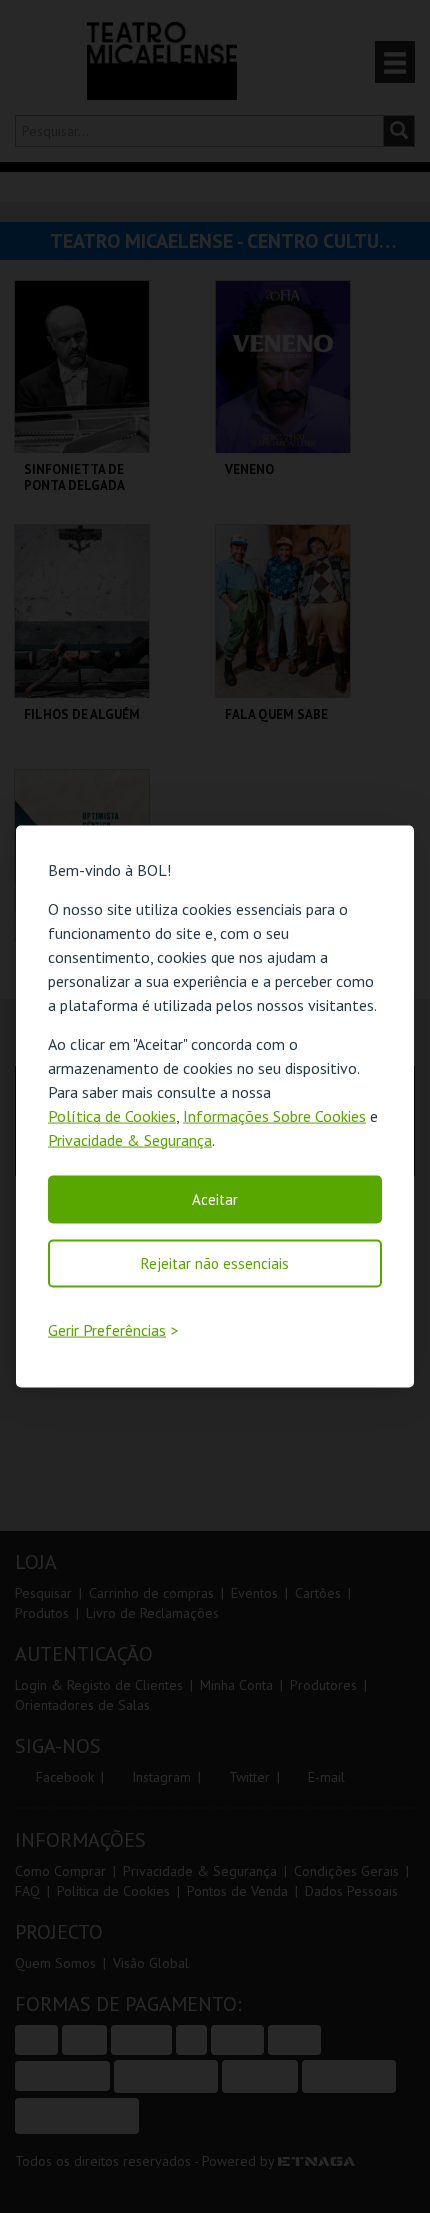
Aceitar (215, 1198)
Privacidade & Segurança (130, 1139)
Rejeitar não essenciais (215, 1262)
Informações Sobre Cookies (274, 1115)
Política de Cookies (112, 1115)
